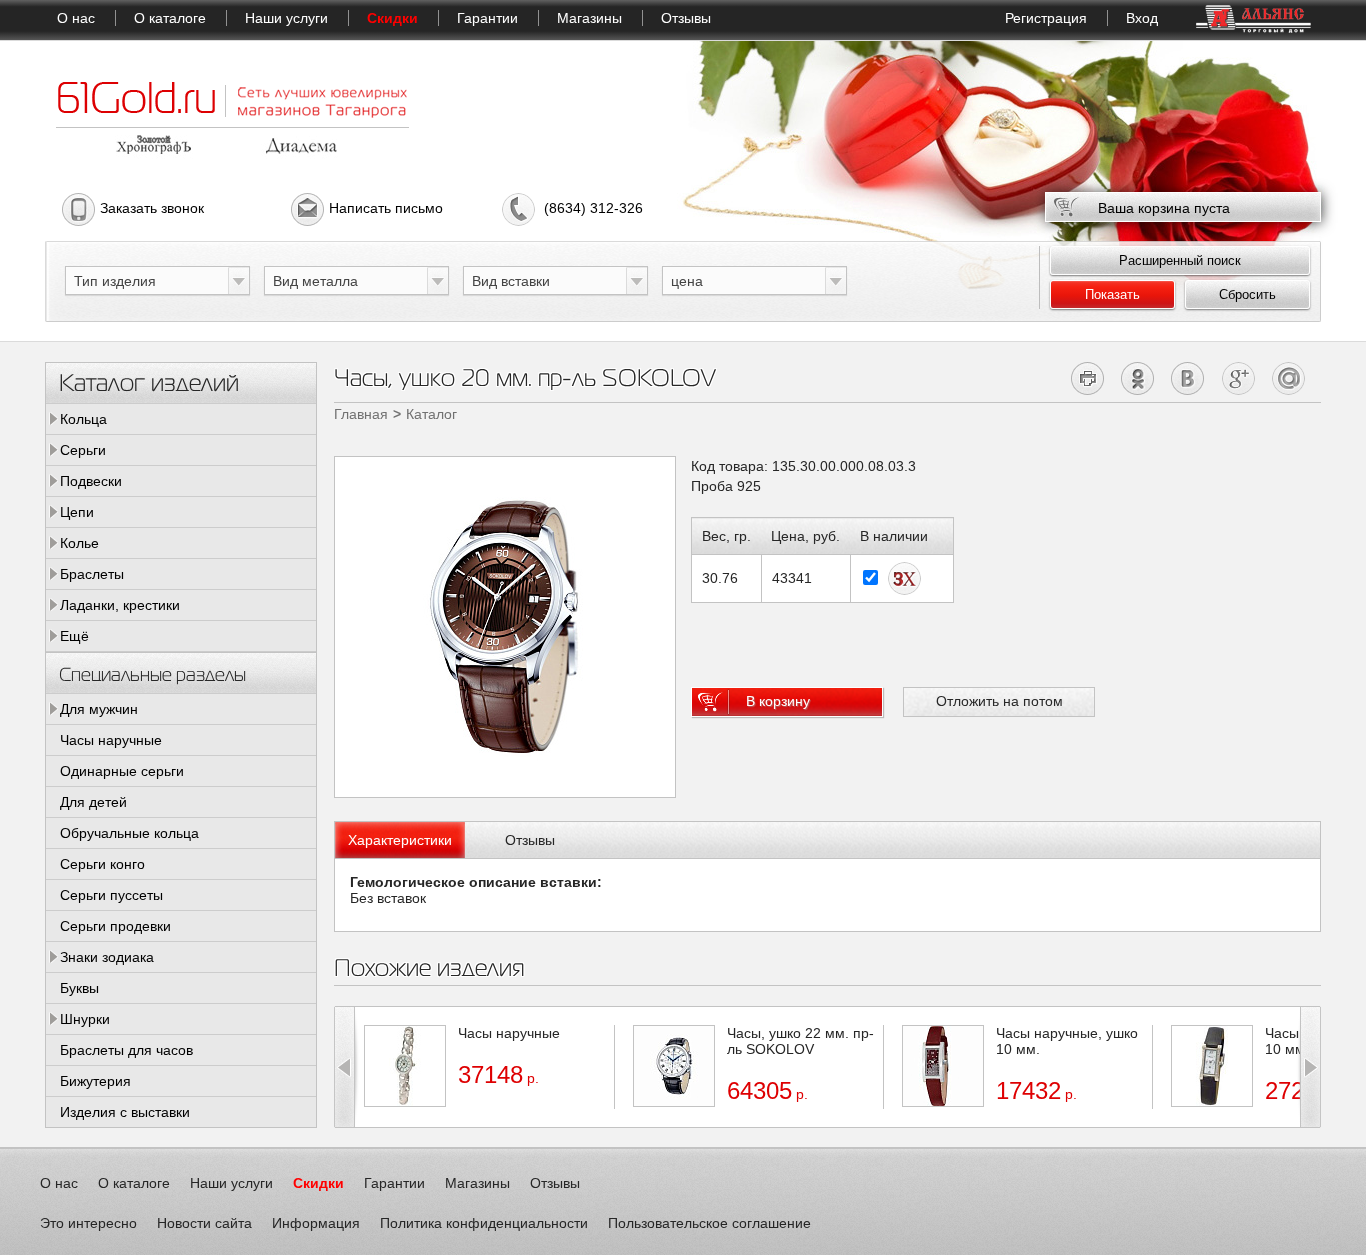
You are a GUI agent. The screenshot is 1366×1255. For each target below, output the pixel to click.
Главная (361, 414)
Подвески (91, 481)
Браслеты (92, 574)
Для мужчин (99, 709)
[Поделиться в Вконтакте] (1188, 378)
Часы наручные (111, 740)
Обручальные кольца (129, 833)
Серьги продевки (115, 926)
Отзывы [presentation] (530, 840)
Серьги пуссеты (111, 895)
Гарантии (487, 18)
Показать (1112, 294)
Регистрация (1046, 18)
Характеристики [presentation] (400, 840)
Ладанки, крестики (120, 605)
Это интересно (88, 1223)
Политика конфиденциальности (484, 1223)
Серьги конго (102, 864)
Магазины (589, 18)
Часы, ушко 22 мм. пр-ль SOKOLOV (800, 1041)
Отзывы (686, 18)
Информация (316, 1223)
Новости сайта (204, 1223)
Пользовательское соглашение (709, 1223)
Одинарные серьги (122, 771)
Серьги (83, 450)
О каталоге (170, 18)
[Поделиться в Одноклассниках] (1138, 378)
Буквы (79, 988)
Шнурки (85, 1019)
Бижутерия (95, 1081)
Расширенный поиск (1180, 260)
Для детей (93, 802)
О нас (76, 18)
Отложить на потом (999, 701)
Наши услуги (286, 18)
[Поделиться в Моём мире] (1288, 378)
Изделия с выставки (125, 1112)
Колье (79, 543)
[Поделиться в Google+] (1238, 378)
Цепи (77, 512)
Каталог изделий (149, 381)
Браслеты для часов (126, 1050)
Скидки (392, 18)
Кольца (83, 419)
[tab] (400, 840)
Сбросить (1247, 294)
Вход (1142, 18)
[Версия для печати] (1088, 378)
